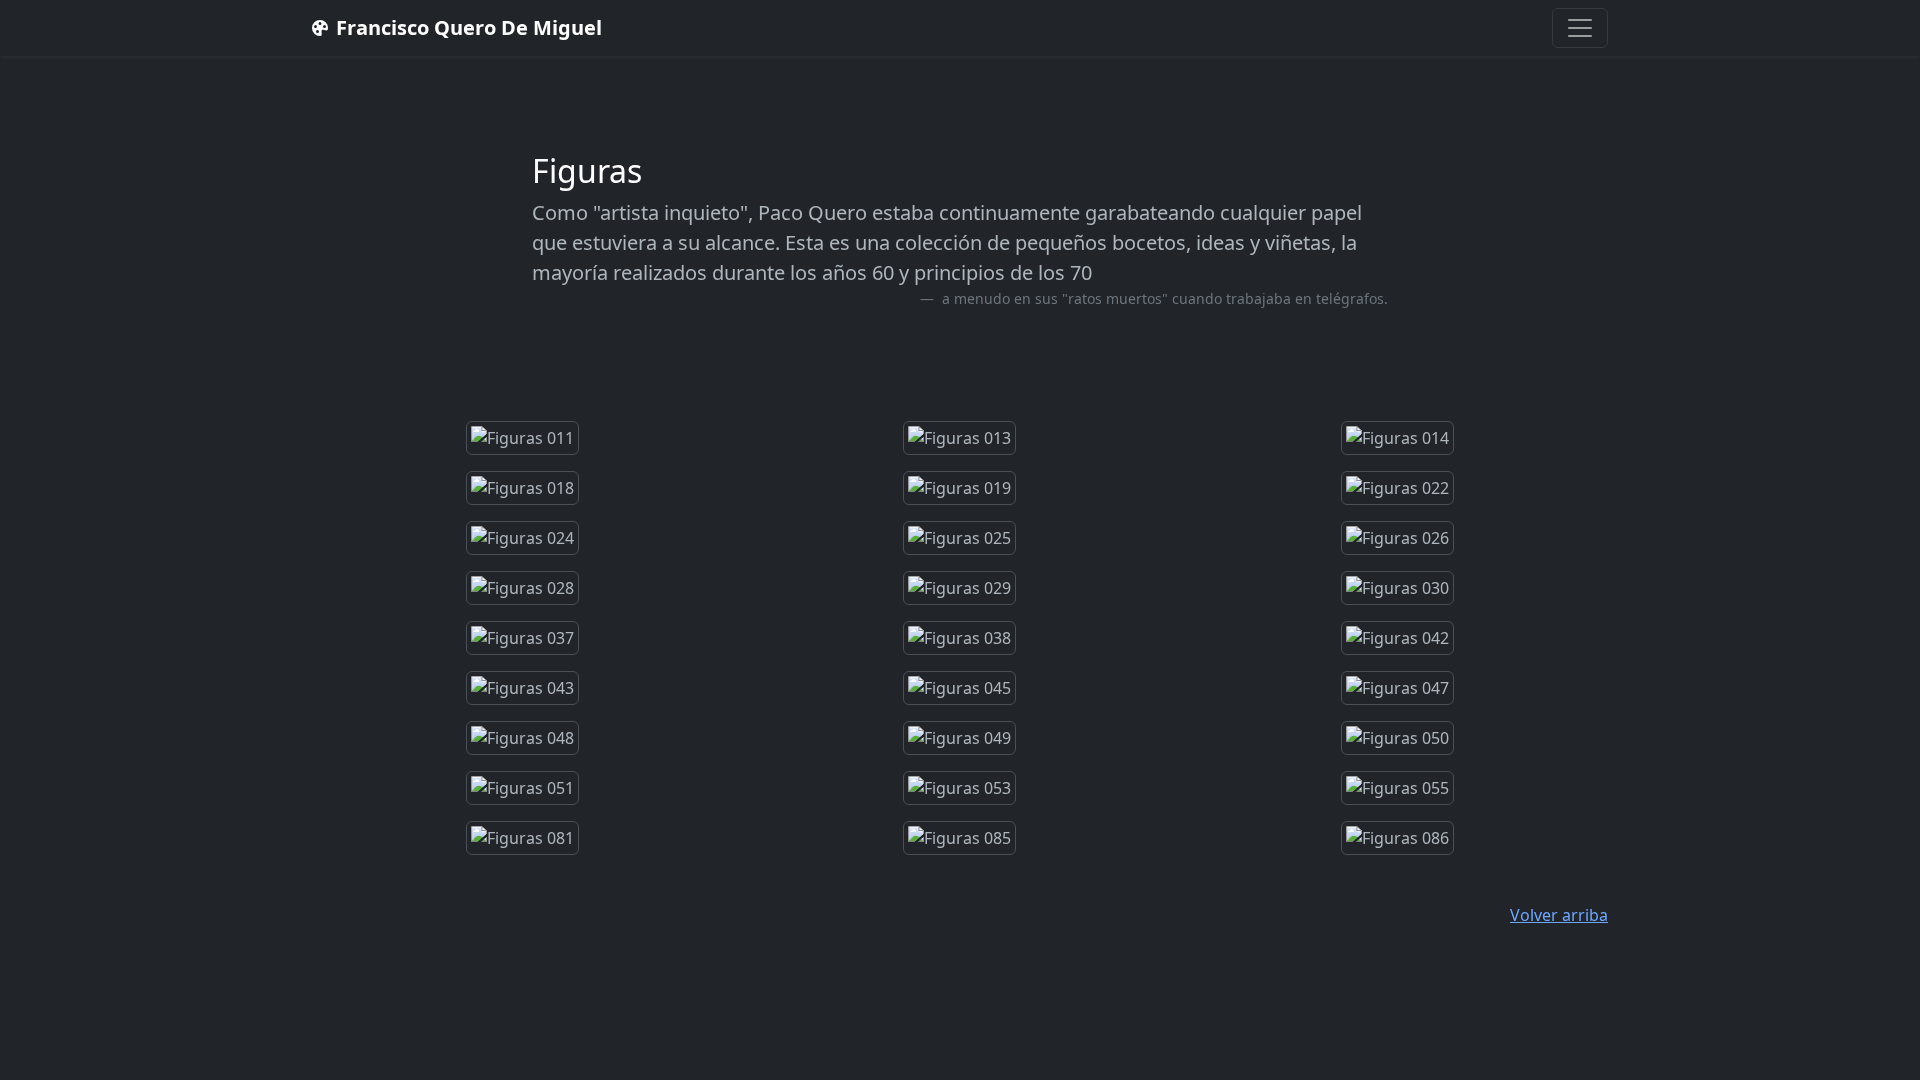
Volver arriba (1559, 915)
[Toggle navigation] (1580, 28)
